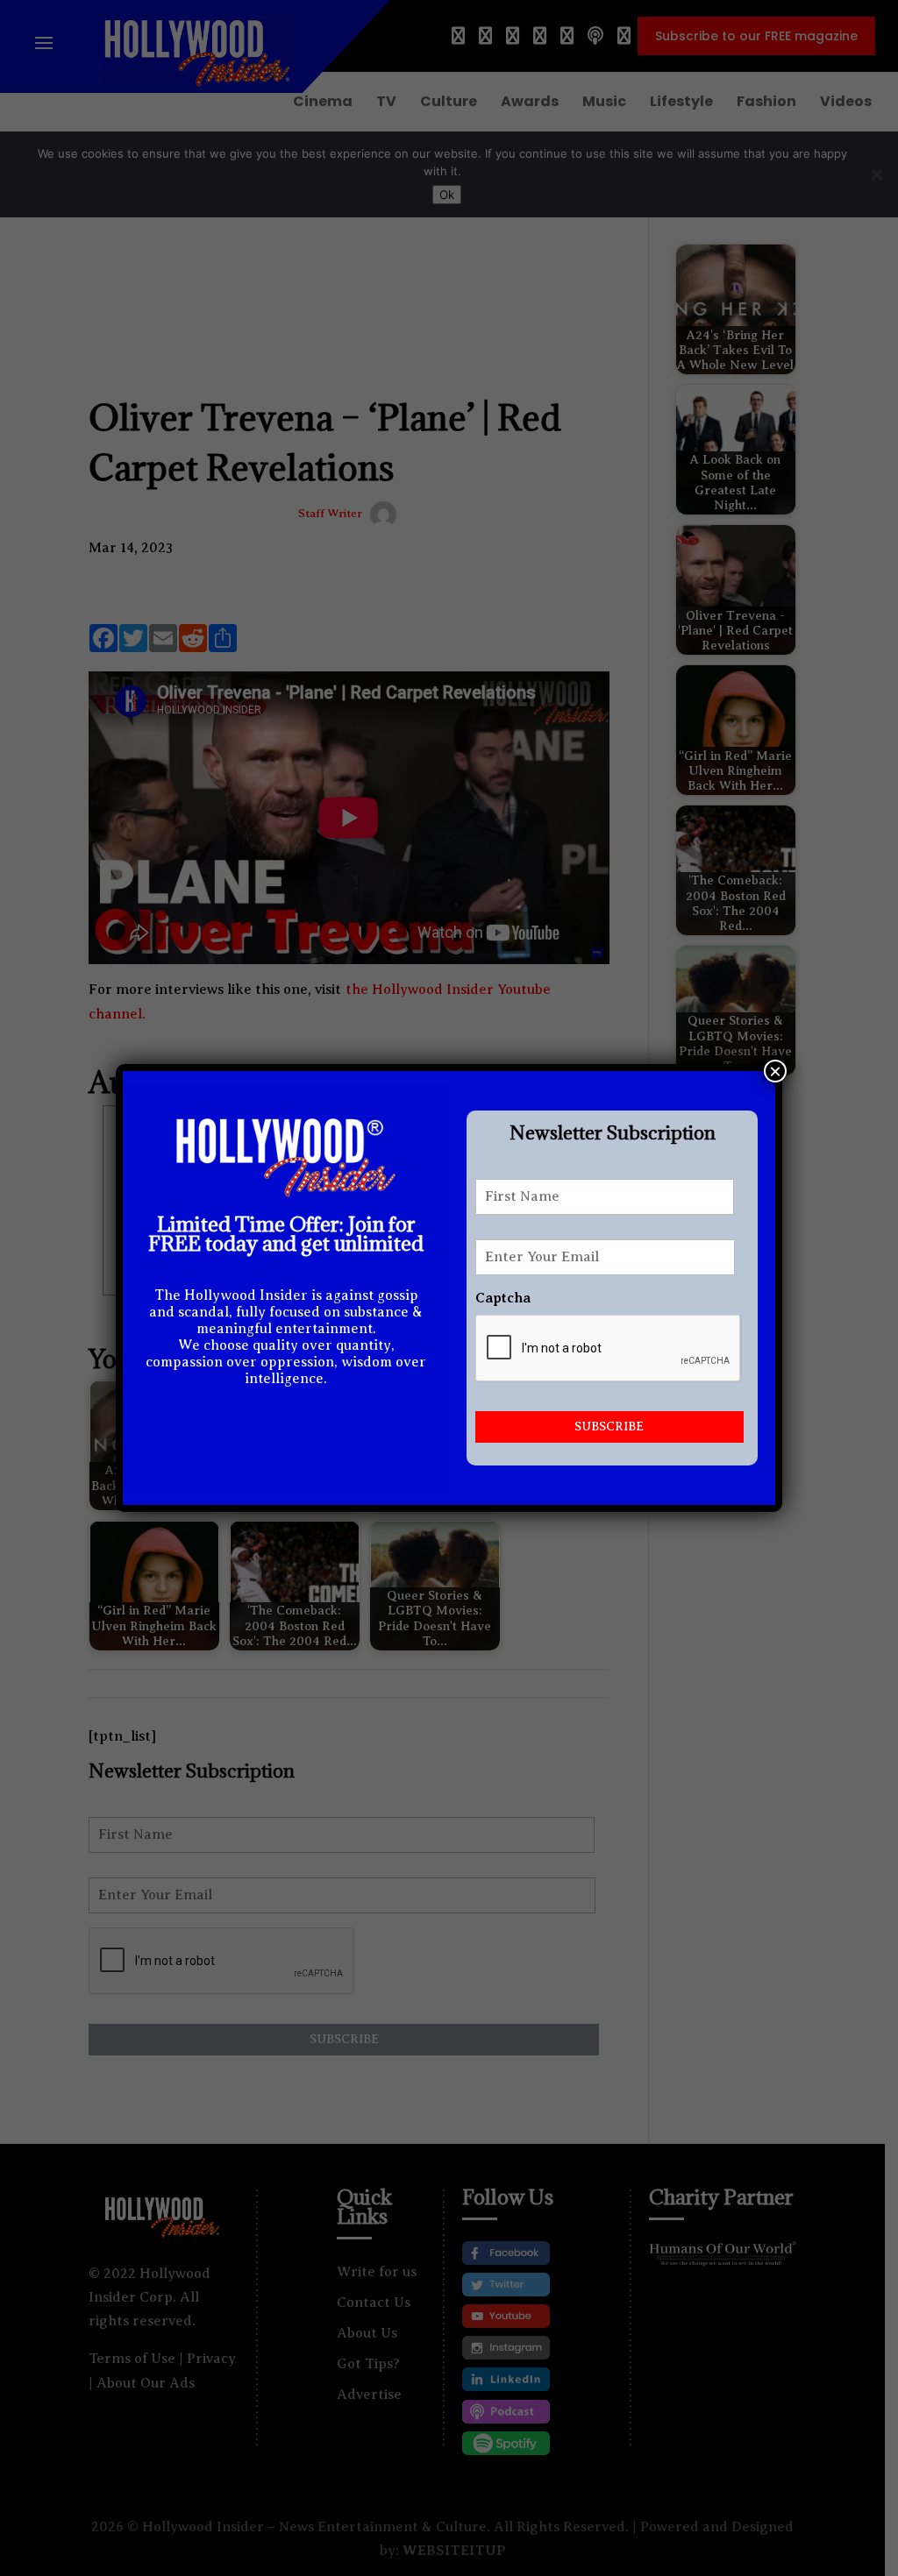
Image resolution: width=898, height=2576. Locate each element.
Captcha (503, 1298)
